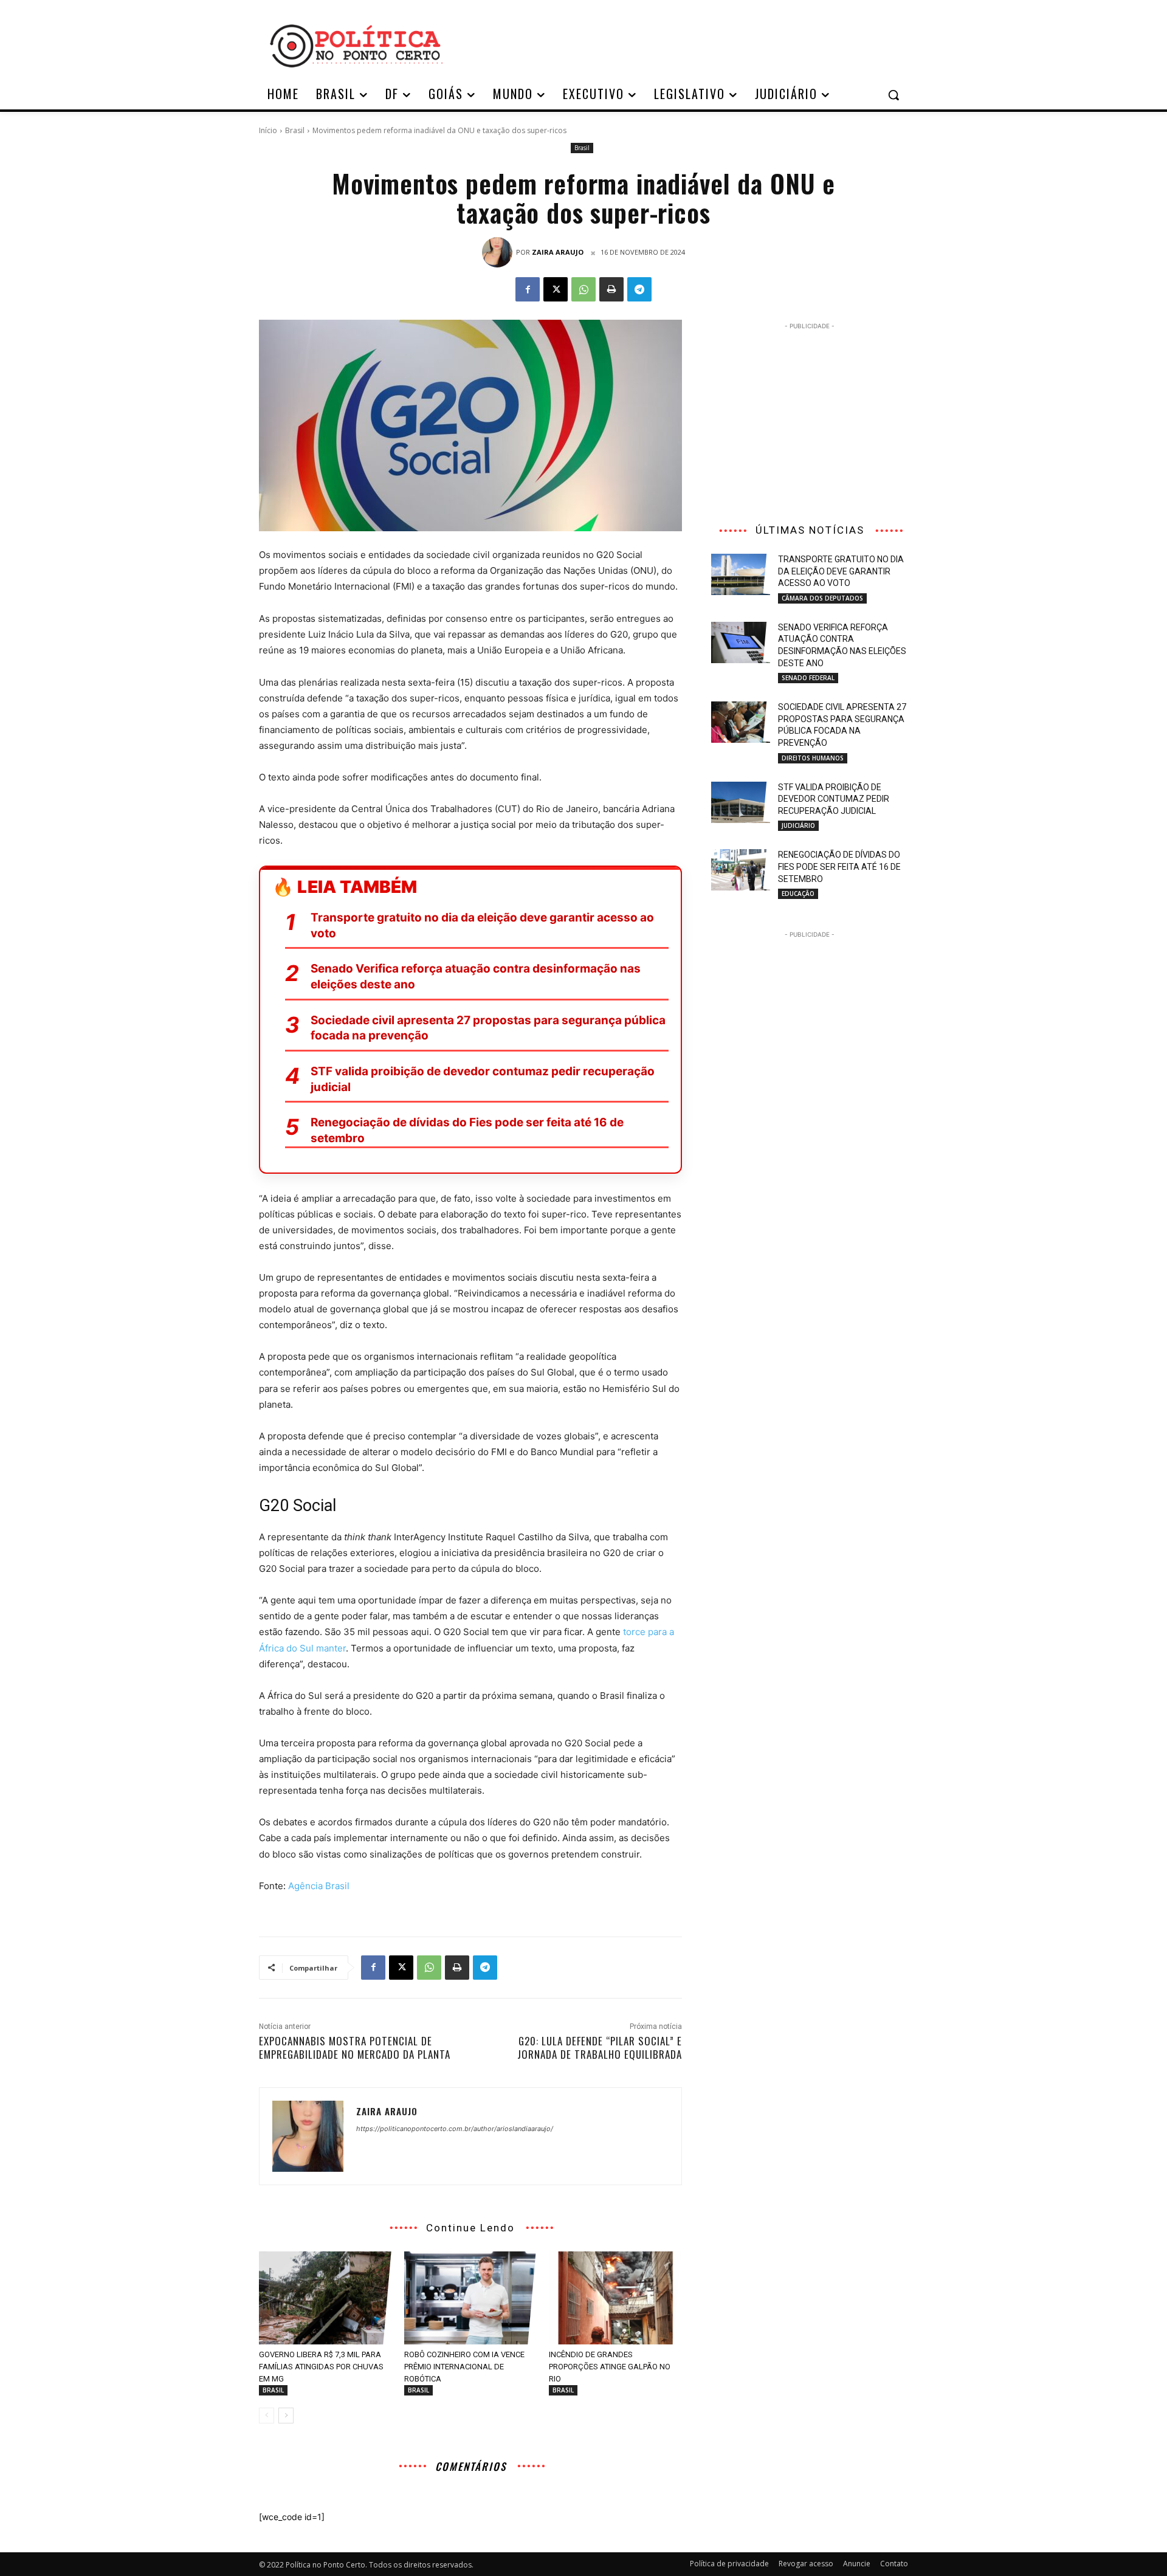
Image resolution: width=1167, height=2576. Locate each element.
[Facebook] (528, 289)
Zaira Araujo (558, 252)
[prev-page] (267, 2416)
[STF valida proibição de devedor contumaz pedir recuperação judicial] (741, 802)
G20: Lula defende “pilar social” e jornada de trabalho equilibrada (600, 2047)
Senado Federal (808, 678)
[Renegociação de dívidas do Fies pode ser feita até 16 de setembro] (741, 870)
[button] (893, 95)
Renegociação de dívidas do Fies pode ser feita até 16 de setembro (467, 1130)
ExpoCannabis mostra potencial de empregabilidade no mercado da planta (355, 2047)
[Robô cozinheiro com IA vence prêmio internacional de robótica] (471, 2298)
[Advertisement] (681, 44)
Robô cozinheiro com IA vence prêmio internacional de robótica (464, 2367)
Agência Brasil (319, 1886)
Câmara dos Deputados (822, 598)
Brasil (295, 130)
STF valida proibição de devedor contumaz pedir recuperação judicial (483, 1079)
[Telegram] (639, 289)
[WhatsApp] (583, 289)
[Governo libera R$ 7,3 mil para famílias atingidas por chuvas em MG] (325, 2298)
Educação (798, 894)
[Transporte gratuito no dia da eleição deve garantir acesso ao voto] (741, 574)
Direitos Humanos (813, 758)
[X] (556, 289)
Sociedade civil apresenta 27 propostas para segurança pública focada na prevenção (488, 1028)
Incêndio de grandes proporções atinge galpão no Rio (610, 2367)
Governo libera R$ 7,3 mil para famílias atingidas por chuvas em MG (321, 2367)
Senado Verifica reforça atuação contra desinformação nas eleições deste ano (476, 976)
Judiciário (798, 825)
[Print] (611, 289)
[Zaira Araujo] (499, 252)
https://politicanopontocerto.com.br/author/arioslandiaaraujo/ (455, 2129)
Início (268, 130)
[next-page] (286, 2416)
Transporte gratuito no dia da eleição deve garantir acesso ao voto (482, 925)
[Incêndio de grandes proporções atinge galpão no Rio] (615, 2298)
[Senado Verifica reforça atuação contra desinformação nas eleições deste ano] (741, 642)
